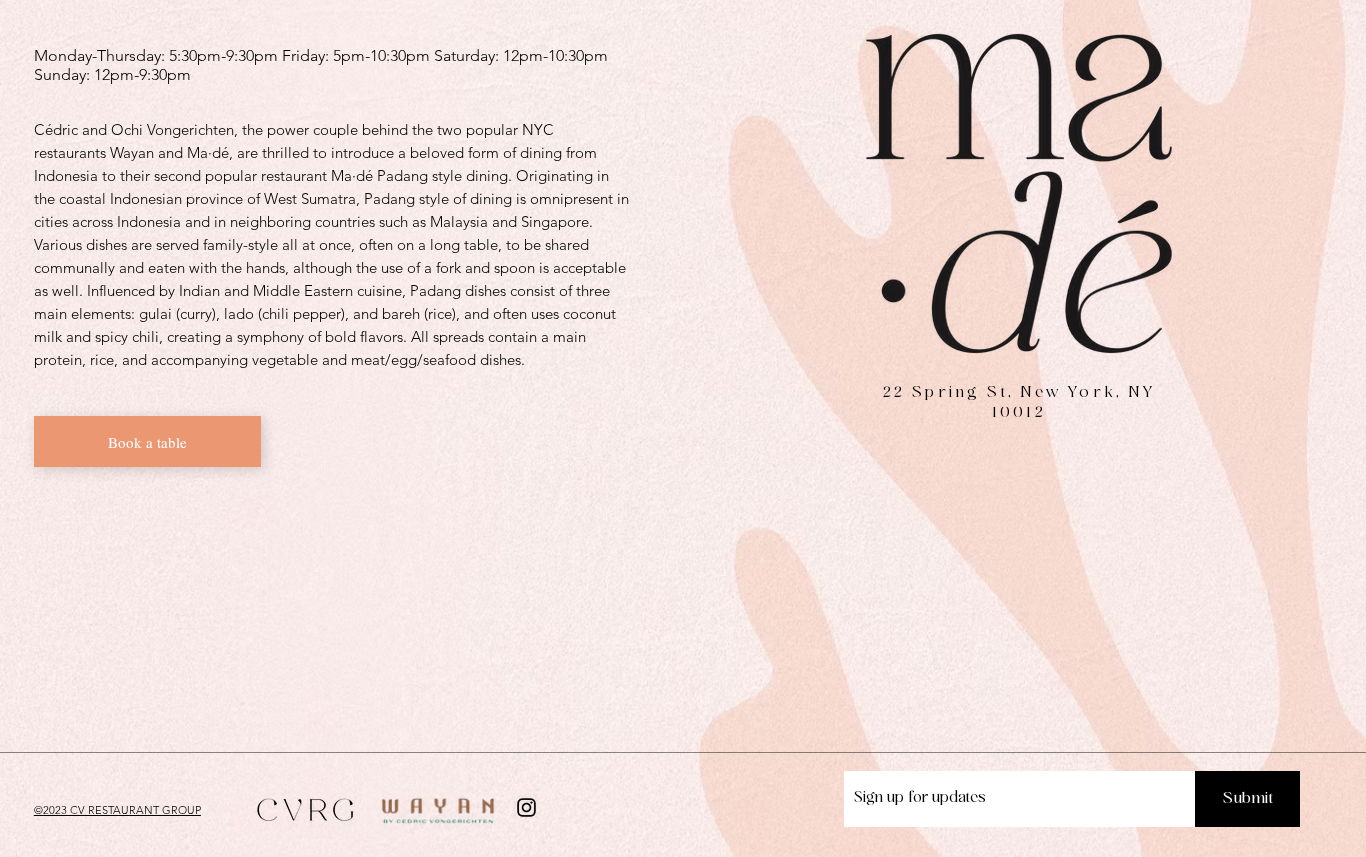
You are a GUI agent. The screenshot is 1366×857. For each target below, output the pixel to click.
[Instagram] (526, 807)
